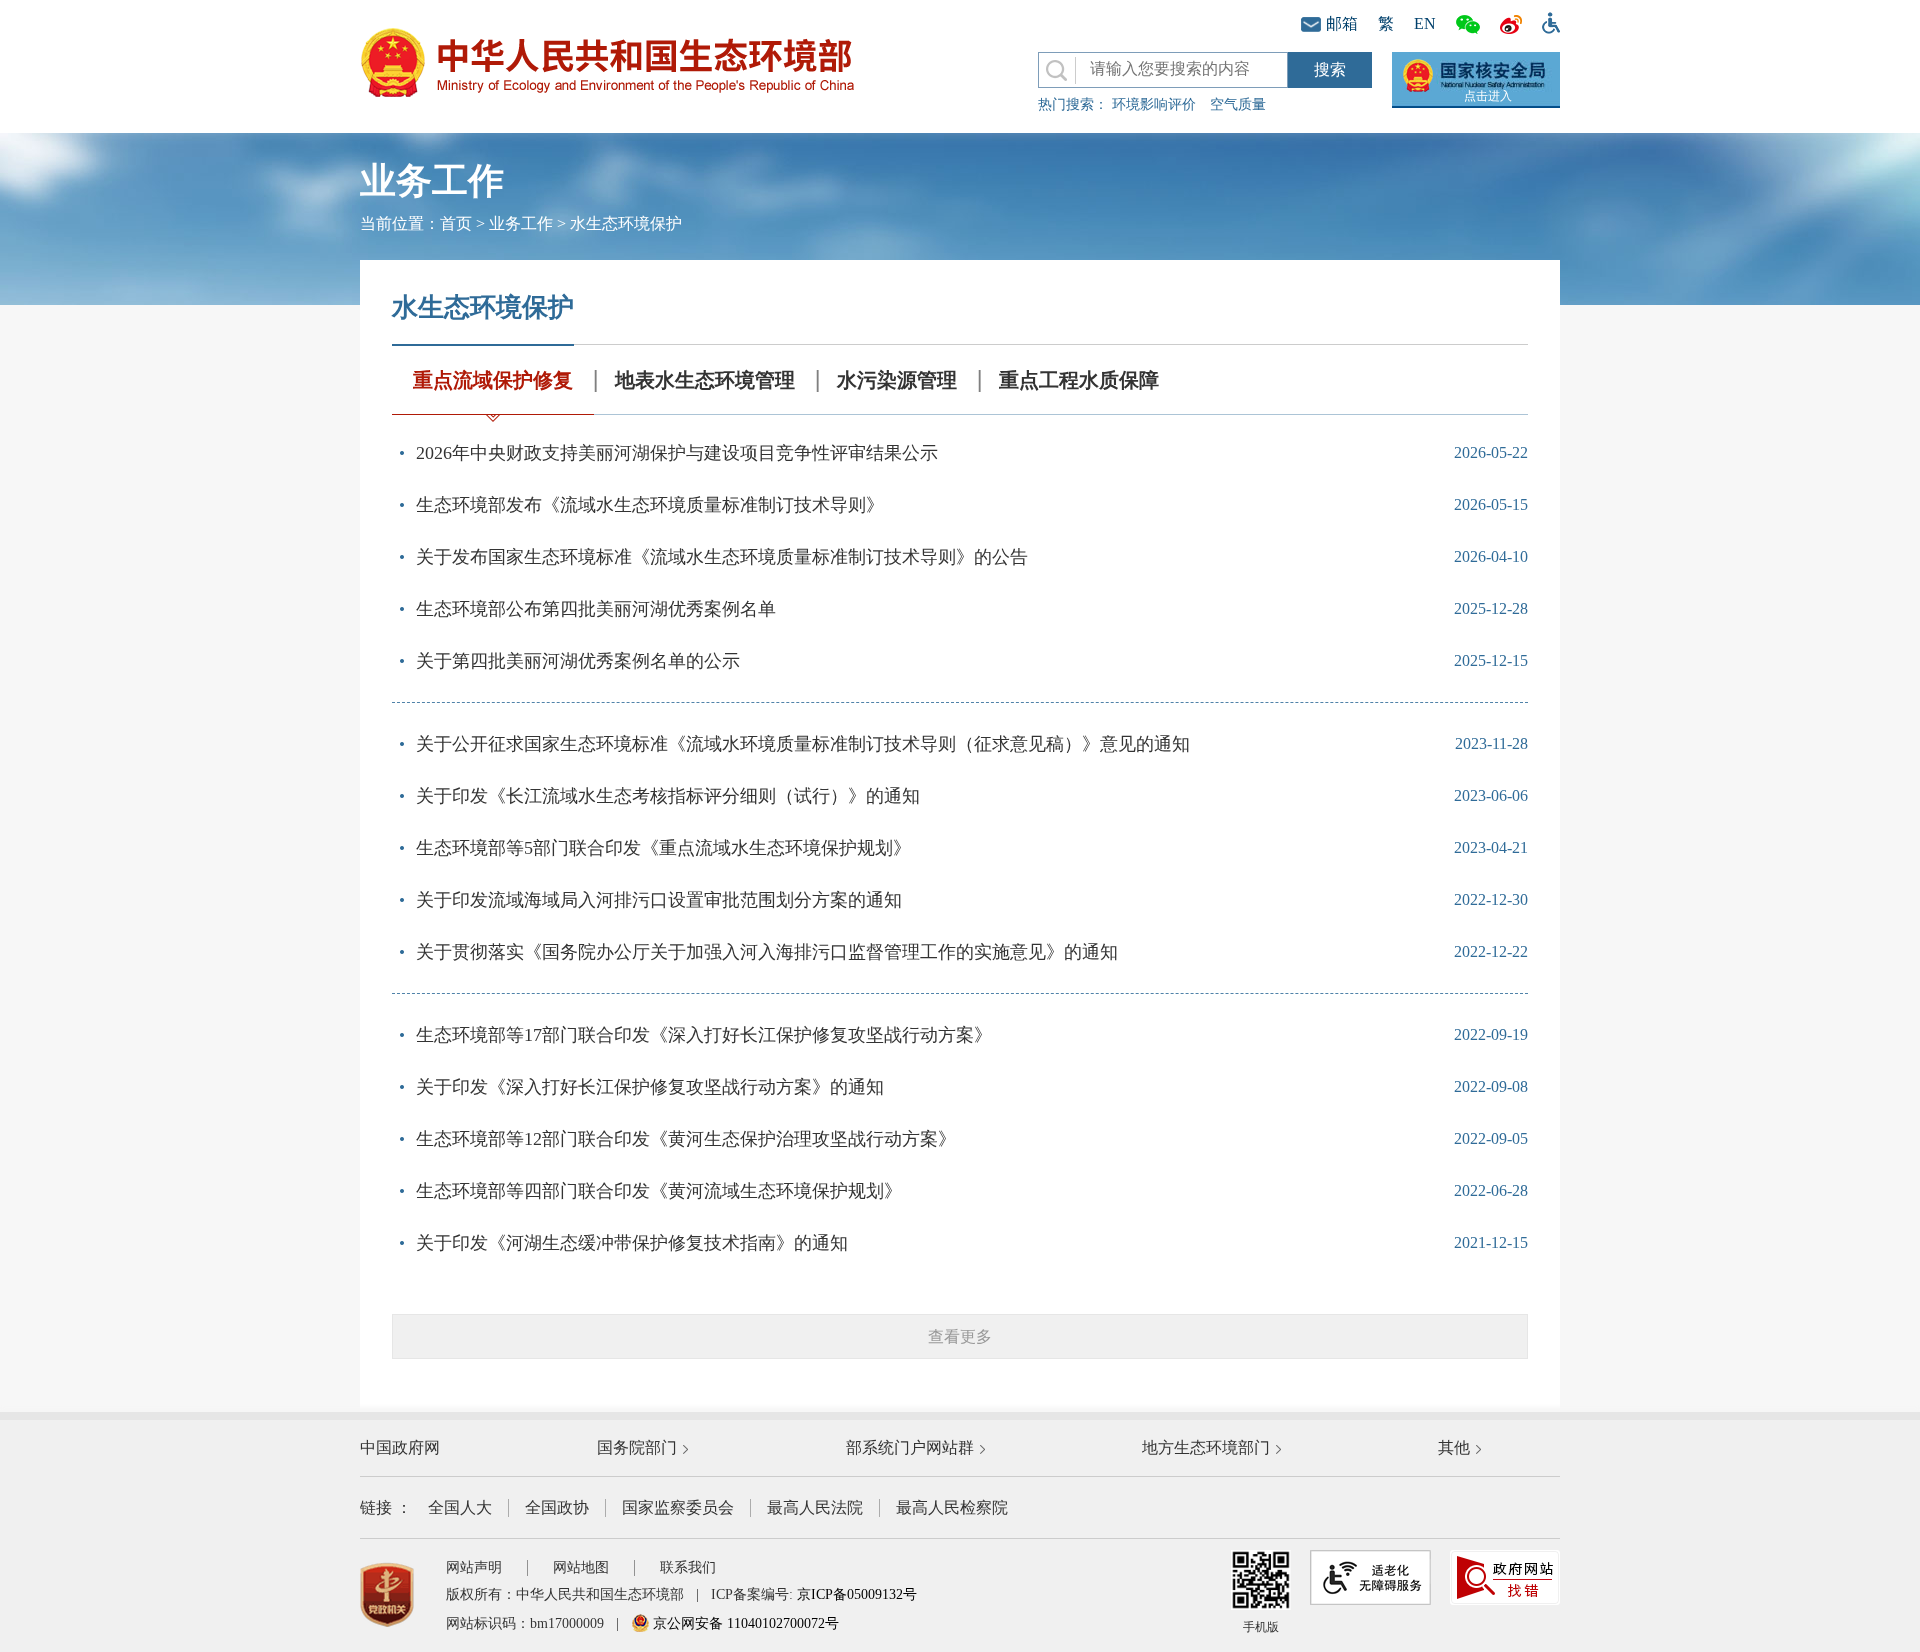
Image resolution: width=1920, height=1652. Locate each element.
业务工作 (521, 223)
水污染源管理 (897, 380)
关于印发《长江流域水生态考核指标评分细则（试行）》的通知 (668, 796)
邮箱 (1342, 23)
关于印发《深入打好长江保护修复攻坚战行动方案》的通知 (650, 1087)
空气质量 (1238, 104)
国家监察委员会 (678, 1507)
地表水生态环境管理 (705, 380)
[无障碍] (1546, 21)
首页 (456, 223)
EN (1425, 23)
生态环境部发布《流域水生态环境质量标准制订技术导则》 (650, 505)
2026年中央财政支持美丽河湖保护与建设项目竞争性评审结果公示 (677, 453)
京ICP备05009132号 (857, 1594)
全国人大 (460, 1507)
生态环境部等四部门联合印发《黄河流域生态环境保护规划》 (659, 1191)
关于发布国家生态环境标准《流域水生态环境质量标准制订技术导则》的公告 (722, 557)
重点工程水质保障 (1079, 380)
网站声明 (474, 1567)
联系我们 (688, 1567)
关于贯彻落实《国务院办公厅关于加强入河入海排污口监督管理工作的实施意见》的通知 (767, 952)
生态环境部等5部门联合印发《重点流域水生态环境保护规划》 (663, 848)
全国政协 (557, 1507)
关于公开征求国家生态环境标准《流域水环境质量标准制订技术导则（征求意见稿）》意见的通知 (803, 744)
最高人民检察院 (952, 1507)
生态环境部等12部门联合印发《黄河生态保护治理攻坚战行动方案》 (686, 1139)
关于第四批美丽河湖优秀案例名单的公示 (578, 661)
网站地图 (581, 1567)
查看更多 (960, 1336)
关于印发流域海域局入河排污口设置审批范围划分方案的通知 (659, 900)
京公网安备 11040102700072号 (744, 1623)
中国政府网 (400, 1447)
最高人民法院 (815, 1507)
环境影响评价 (1154, 104)
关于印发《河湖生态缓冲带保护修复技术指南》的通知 (632, 1243)
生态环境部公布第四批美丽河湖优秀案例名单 (596, 609)
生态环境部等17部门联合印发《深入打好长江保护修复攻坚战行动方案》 (704, 1035)
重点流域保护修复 (493, 380)
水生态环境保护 (626, 223)
